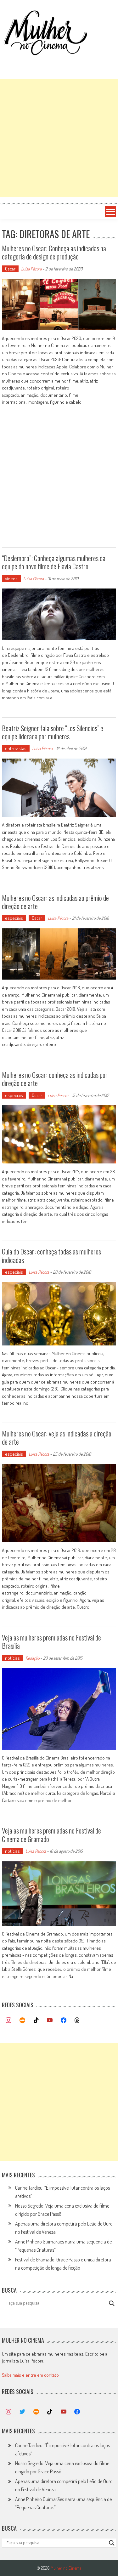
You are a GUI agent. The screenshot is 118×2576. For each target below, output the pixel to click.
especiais (14, 918)
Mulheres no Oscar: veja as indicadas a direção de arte (57, 1437)
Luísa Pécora (31, 269)
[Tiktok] (36, 2021)
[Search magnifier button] (112, 2303)
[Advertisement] (59, 138)
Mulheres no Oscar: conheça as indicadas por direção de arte (55, 1079)
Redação (32, 1658)
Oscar (10, 269)
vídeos (11, 579)
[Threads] (77, 2021)
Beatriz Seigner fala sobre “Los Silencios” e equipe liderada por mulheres (53, 732)
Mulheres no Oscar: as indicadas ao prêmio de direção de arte (55, 902)
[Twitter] (22, 2412)
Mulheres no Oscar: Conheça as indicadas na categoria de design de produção (54, 252)
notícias (12, 1658)
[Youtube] (50, 2021)
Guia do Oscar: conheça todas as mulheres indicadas (51, 1255)
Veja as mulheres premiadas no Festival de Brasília (51, 1641)
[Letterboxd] (22, 2021)
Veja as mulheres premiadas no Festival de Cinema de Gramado (51, 1834)
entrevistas (16, 748)
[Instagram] (9, 2021)
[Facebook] (64, 2021)
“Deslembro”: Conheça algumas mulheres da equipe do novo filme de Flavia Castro (54, 562)
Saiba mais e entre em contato (30, 2375)
